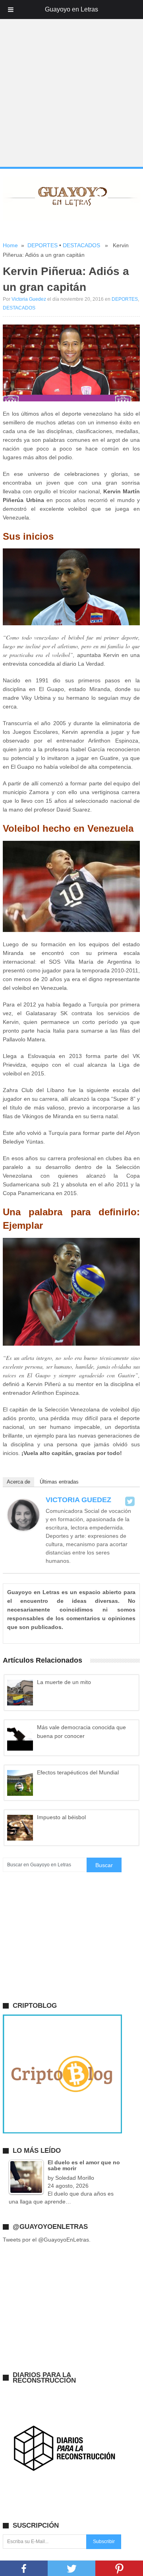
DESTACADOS (81, 245)
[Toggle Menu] (11, 10)
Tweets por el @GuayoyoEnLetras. (47, 2240)
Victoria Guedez (29, 299)
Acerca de (18, 1482)
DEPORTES (43, 245)
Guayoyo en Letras (71, 9)
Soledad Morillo (75, 2178)
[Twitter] (130, 1501)
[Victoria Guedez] (23, 1529)
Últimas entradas (59, 1482)
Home (10, 245)
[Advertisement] (71, 93)
